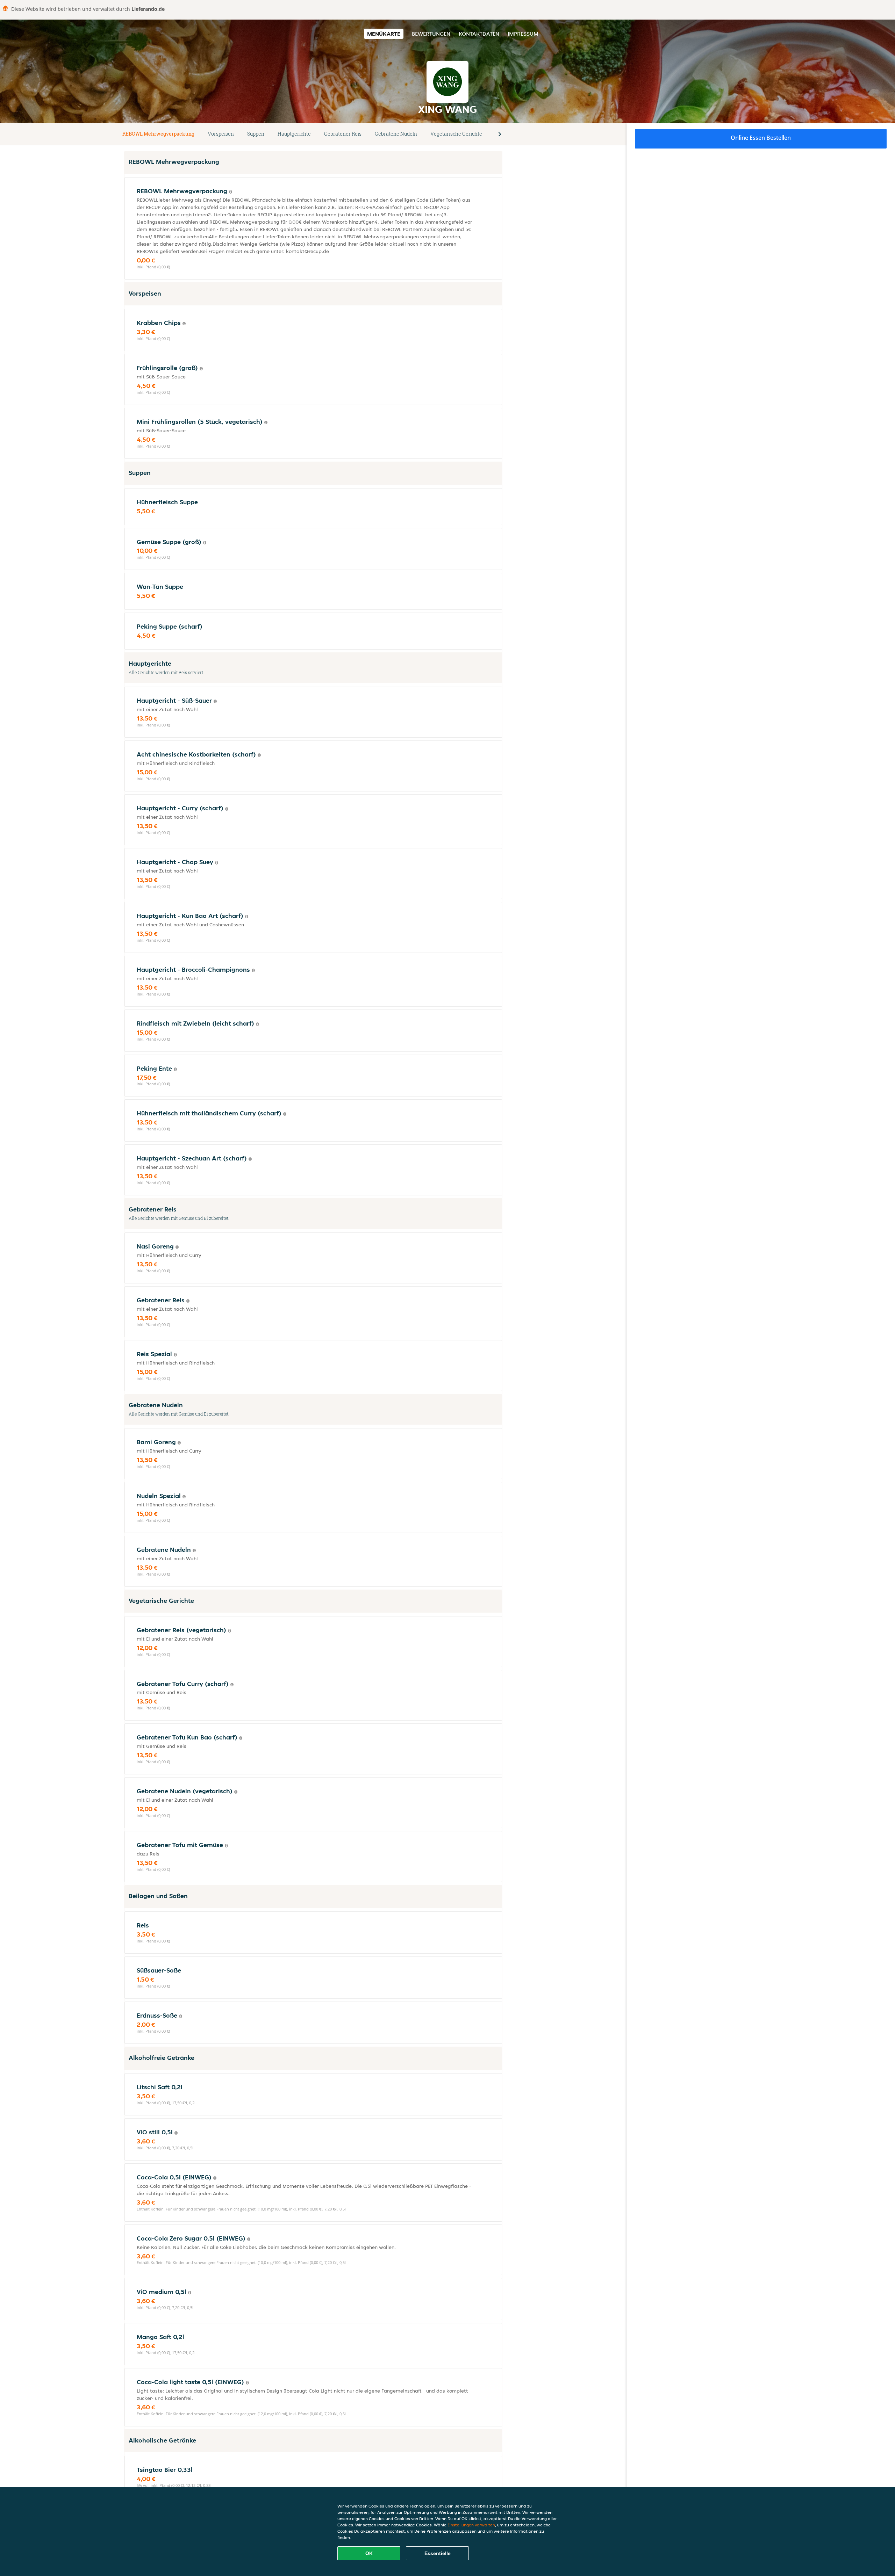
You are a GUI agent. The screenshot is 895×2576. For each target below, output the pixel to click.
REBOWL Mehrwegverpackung (158, 134)
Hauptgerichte (294, 134)
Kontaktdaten (479, 34)
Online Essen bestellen (761, 138)
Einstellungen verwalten (471, 2525)
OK (369, 2553)
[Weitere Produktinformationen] (231, 192)
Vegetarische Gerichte (456, 134)
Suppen (256, 134)
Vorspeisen (221, 134)
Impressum (523, 34)
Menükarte (384, 34)
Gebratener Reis (343, 134)
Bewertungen (431, 34)
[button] (500, 134)
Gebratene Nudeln (396, 134)
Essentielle (438, 2553)
